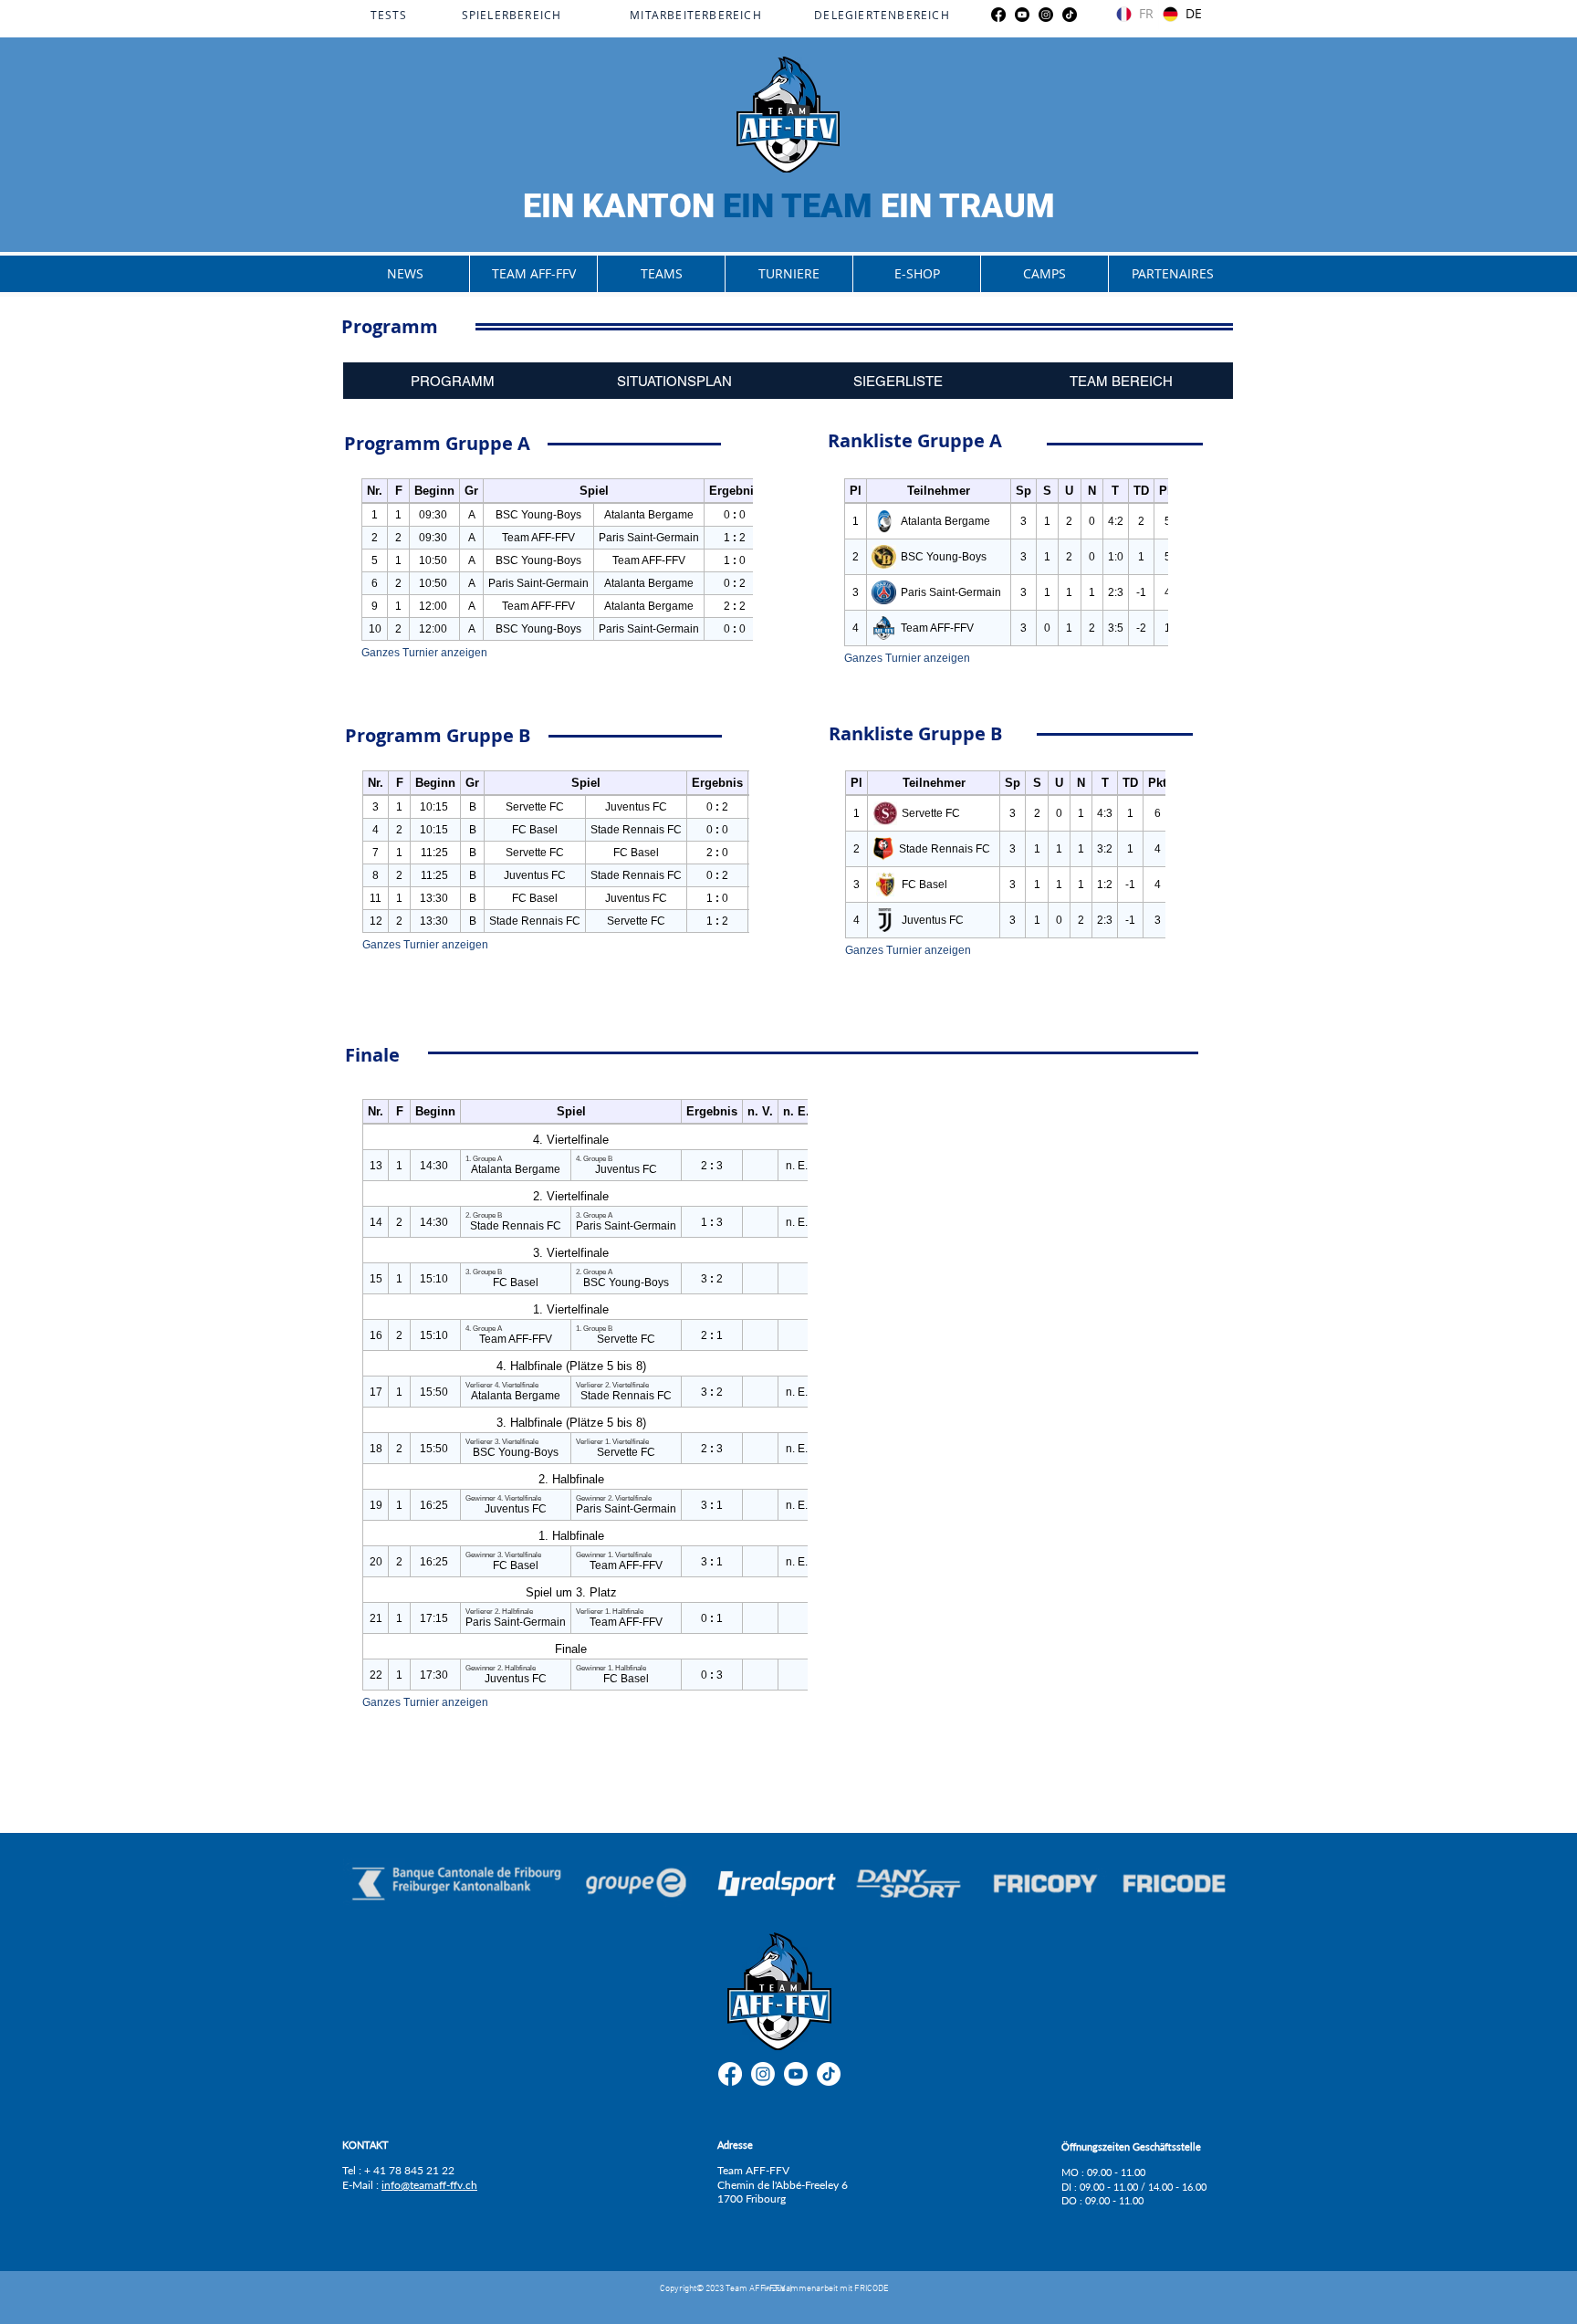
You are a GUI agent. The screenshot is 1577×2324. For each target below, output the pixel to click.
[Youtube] (1022, 15)
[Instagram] (1046, 15)
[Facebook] (998, 15)
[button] (533, 274)
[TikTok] (1070, 15)
